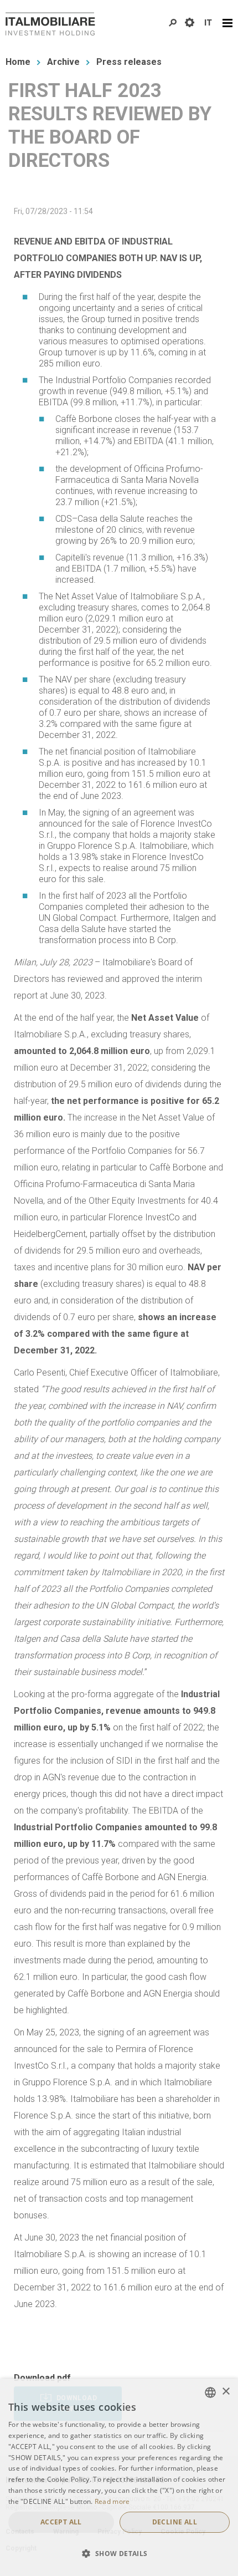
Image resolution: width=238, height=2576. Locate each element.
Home (18, 62)
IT (208, 23)
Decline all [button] (175, 2522)
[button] (119, 2554)
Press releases (129, 62)
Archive (63, 62)
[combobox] (210, 2392)
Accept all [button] (61, 2522)
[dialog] (119, 2477)
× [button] (226, 2392)
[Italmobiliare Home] (50, 24)
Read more (112, 2501)
